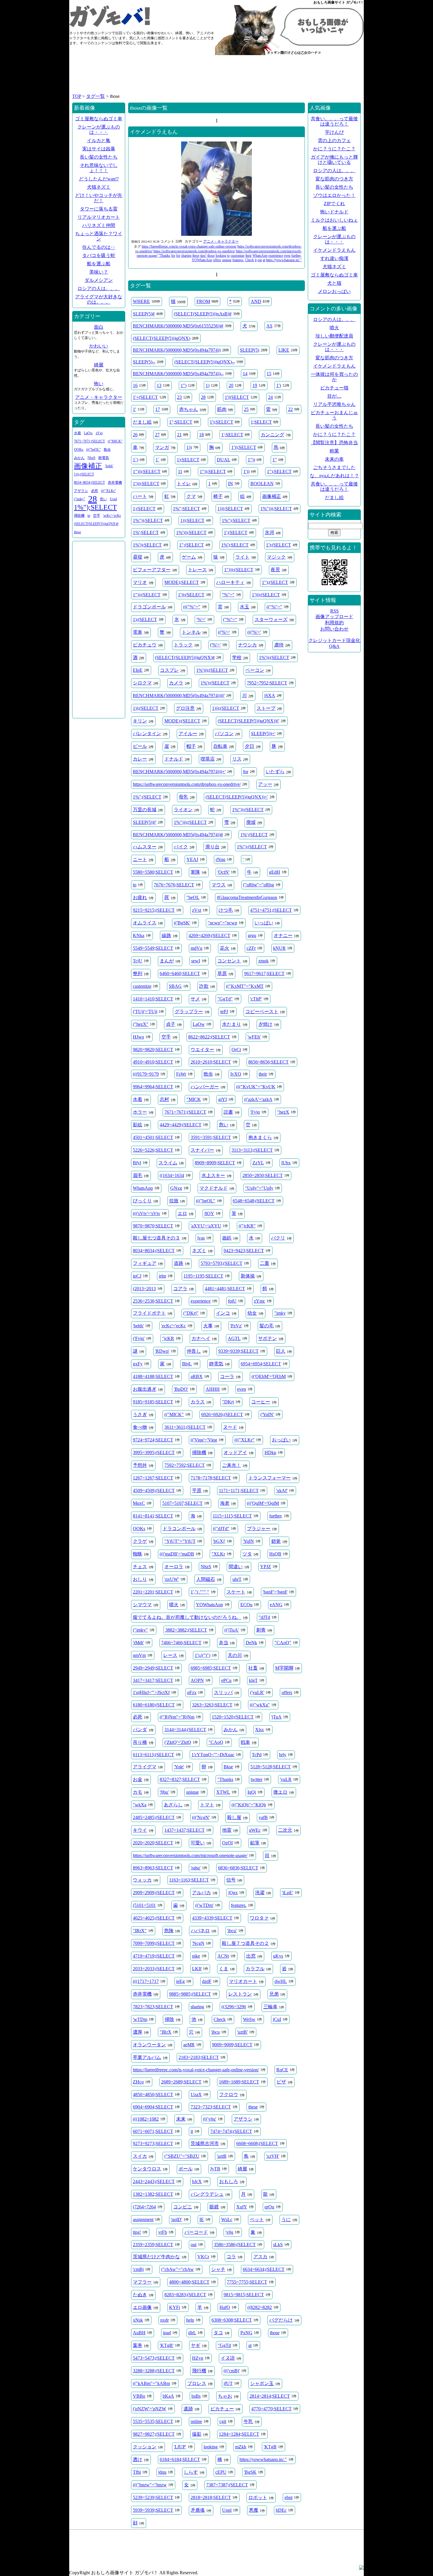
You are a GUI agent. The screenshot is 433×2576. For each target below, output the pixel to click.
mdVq (196, 948)
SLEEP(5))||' (145, 822)
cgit (223, 2421)
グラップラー (189, 1012)
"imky (280, 1313)
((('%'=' (254, 632)
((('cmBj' (232, 2371)
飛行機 (199, 2371)
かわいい (99, 346)
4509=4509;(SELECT (154, 1491)
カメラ (176, 683)
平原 (197, 1491)
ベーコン (255, 670)
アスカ (260, 2257)
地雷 (227, 1830)
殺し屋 (234, 1817)
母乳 (184, 797)
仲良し (194, 1351)
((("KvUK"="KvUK (256, 1087)
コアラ (180, 1289)
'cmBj (138, 2269)
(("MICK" (174, 1414)
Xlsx (260, 1730)
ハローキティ (230, 582)
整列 (138, 973)
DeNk (251, 1643)
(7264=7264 (144, 2207)
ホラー (140, 1112)
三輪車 (270, 2007)
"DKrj (228, 1402)
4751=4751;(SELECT (271, 910)
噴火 (174, 1605)
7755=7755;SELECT (247, 2282)
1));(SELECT (146, 708)
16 (135, 385)
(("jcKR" (247, 1226)
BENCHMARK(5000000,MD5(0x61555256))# (178, 326)
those (211, 256)
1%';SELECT (146, 533)
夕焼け (265, 1024)
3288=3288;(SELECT (154, 2371)
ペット (257, 2219)
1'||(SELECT (237, 397)
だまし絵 (142, 422)
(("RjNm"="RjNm (177, 1717)
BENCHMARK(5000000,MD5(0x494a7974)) (177, 350)
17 (158, 409)
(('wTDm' (204, 1905)
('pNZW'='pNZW (149, 2409)
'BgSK (250, 2472)
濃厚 (138, 2032)
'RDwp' (162, 1351)
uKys (278, 1956)
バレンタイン (147, 734)
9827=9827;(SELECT (154, 2434)
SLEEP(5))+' (263, 734)
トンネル (191, 632)
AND (256, 301)
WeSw (249, 2019)
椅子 (218, 496)
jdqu (162, 2472)
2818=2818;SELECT (211, 2497)
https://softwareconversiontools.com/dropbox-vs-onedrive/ (194, 251)
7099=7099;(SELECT (154, 1943)
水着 (138, 1099)
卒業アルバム (147, 2057)
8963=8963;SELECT (153, 1868)
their (248, 256)
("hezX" (141, 1024)
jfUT (228, 2383)
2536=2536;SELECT (153, 1301)
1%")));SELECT (276, 509)
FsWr (181, 1074)
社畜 (253, 1668)
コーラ (227, 1376)
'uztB (222, 2156)
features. (238, 260)
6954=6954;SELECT (261, 1364)
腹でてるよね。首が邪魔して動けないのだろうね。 (187, 1617)
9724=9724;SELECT (153, 1440)
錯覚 (276, 1541)
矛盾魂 (198, 2510)
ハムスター (145, 847)
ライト (242, 557)
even (287, 256)
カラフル (255, 1969)
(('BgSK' (182, 923)
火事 (208, 1326)
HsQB (275, 1554)
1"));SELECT (213, 471)
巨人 (281, 1351)
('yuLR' (257, 1692)
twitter (257, 1779)
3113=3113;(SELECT (252, 1150)
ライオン (183, 810)
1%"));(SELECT (248, 810)
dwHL (281, 1981)
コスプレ (169, 670)
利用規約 (334, 623)
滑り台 (212, 847)
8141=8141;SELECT (153, 1516)
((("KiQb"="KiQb (249, 1805)
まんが (167, 961)
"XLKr (218, 1554)
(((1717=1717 (146, 1981)
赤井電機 (142, 1994)
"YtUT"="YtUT (180, 1541)
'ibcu (215, 2032)
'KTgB (270, 2447)
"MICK (194, 1099)
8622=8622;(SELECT (209, 1037)
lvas (201, 1238)
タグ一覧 (95, 96)
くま (224, 1969)
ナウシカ (247, 645)
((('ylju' (210, 2119)
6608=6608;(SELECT (257, 2143)
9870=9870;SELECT (153, 1226)
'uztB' (242, 2032)
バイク (181, 847)
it (256, 260)
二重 (265, 1263)
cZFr (251, 948)
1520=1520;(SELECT (233, 1717)
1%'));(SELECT (274, 657)
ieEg (180, 1981)
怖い (99, 384)
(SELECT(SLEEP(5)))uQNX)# (185, 657)
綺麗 (242, 2169)
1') (279, 385)
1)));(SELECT (226, 708)
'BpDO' (181, 1389)
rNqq (220, 859)
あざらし (173, 1805)
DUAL (224, 460)
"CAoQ (216, 1742)
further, (296, 256)
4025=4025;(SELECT (154, 1918)
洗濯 (260, 1893)
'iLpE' (287, 1893)
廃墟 (251, 822)
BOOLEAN (262, 484)
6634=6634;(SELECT (264, 2269)
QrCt (236, 1050)
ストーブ (266, 708)
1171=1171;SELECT (239, 1491)
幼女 (252, 1313)
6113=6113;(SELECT (153, 1755)
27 (157, 435)
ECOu (246, 1605)
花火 (224, 948)
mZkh (241, 2447)
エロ (182, 1213)
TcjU (138, 961)
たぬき (140, 2295)
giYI (223, 1099)
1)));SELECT (230, 509)
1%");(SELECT (252, 847)
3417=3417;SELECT (153, 1680)
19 (255, 385)
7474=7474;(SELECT (231, 2131)
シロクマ (142, 683)
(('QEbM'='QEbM (269, 1376)
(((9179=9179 (146, 1074)
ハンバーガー (205, 1087)
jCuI (277, 2019)
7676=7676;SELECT (174, 885)
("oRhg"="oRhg (258, 885)
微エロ (280, 1792)
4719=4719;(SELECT (154, 1956)
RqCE (282, 2070)
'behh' (138, 1326)
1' (134, 409)
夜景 (275, 570)
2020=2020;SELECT (153, 1843)
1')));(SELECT (266, 595)
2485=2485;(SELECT (154, 1817)
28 (203, 397)
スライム (168, 1163)
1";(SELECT (191, 545)
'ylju (229, 2232)
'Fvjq (255, 1112)
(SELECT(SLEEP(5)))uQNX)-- (205, 362)
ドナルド (174, 759)
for (173, 256)
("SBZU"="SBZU (182, 2156)
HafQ (225, 2307)
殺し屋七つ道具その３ (156, 1238)
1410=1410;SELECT (153, 999)
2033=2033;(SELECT (154, 1969)
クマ (191, 496)
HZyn (198, 2358)
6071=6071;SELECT (153, 2131)
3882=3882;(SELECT (186, 1630)
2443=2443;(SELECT (154, 2181)
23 (179, 397)
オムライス (145, 923)
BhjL (187, 1364)
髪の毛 (267, 1326)
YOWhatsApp (202, 260)
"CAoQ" (283, 1643)
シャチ (218, 2269)
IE (202, 2219)
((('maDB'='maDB (177, 1554)
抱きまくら (260, 1137)
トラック (183, 645)
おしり (140, 1579)
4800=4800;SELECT (189, 2282)
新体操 (248, 1276)
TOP (77, 96)
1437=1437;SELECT (185, 1830)
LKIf (197, 1969)
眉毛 (138, 1175)
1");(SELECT (275, 582)
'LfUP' (180, 2447)
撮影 (197, 2434)
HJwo (138, 1037)
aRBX (197, 1376)
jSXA (270, 696)
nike (196, 1956)
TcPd (257, 1755)
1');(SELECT (279, 545)
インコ (223, 1313)
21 (179, 435)
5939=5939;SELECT (153, 2510)
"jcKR (168, 1338)
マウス (219, 885)
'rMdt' (138, 1643)
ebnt (289, 2497)
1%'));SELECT (147, 545)
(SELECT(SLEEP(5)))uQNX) (162, 338)
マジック (276, 557)
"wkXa (140, 1805)
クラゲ (140, 1541)
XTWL (223, 1792)
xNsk (138, 2320)
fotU (232, 1301)
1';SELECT (232, 435)
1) (208, 385)
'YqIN (248, 1541)
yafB (263, 1817)
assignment (143, 2219)
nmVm (139, 1655)
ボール (186, 2169)
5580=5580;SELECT (153, 872)
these (196, 256)
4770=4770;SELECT (271, 2409)
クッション (145, 2447)
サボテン (267, 1338)
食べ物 (140, 1427)
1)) (189, 447)
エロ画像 (142, 2307)
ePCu (226, 1680)
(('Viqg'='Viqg (204, 1440)
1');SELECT (222, 422)
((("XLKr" (244, 1440)
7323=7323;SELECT (211, 2107)
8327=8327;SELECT (180, 1779)
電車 (138, 632)
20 (231, 385)
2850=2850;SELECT (263, 1175)
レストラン (240, 1994)
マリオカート (243, 1981)
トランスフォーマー (270, 1478)
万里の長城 (145, 810)
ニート (140, 859)
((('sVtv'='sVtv (147, 1213)
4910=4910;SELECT (153, 1062)
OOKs (139, 1529)
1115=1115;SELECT (232, 1516)
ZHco (138, 2082)
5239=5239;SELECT (153, 2497)
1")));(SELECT (239, 570)
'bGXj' (219, 1541)
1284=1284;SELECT (239, 2434)
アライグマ (145, 1767)
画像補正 (272, 496)
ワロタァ (259, 1918)
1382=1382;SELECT (153, 2194)
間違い (236, 1567)
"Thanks (164, 256)
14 (245, 374)
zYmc (260, 1301)
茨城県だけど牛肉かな (156, 2257)
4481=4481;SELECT (225, 1289)
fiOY (209, 1213)
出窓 (251, 1956)
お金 (138, 1779)
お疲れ (140, 897)
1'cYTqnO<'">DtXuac (213, 1755)
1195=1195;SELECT (203, 1276)
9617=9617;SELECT (264, 973)
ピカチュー (222, 2409)
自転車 (220, 746)
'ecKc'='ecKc (173, 1326)
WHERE (141, 301)
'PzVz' (236, 1326)
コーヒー (261, 1402)
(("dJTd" (221, 1529)
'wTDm (140, 2019)
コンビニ (183, 2207)
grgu (252, 935)
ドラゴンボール (149, 607)
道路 (179, 1263)
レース (170, 1655)
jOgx (233, 1893)
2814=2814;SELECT (270, 2396)
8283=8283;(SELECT (185, 2295)
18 (201, 435)
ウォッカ (142, 1880)
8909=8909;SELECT (215, 1163)
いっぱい (264, 923)
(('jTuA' (232, 1630)
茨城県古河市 (205, 2143)
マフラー (142, 2282)
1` (157, 460)
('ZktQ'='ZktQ (178, 1742)
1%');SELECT (235, 545)
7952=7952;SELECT (267, 683)
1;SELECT (261, 422)
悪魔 (254, 2510)
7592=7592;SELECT (185, 1465)
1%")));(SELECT (190, 822)
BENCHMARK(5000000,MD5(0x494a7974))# (178, 835)
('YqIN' (267, 1414)
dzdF (207, 1981)
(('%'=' (224, 632)
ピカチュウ (145, 645)
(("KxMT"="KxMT (245, 986)
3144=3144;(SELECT (185, 1730)
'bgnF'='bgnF (275, 1592)
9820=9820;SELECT (153, 1050)
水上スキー (213, 1175)
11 (180, 471)
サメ (195, 999)
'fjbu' (164, 1792)
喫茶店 (208, 759)
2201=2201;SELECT (153, 1592)
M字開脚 (284, 1668)
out (260, 260)
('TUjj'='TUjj (145, 1012)
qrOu (269, 2207)
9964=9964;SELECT (153, 1087)
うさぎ (140, 1414)
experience (276, 256)
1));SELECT (192, 520)
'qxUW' (172, 1579)
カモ (138, 1792)
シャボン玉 (262, 2383)
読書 (228, 1112)
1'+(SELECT (145, 397)
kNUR (279, 948)
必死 (138, 1717)
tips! (203, 256)
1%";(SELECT (147, 797)
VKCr (203, 2257)
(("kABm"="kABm (151, 2383)
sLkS (278, 2245)
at (264, 260)
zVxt (197, 910)
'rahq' (196, 1868)
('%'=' (215, 645)
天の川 (235, 1655)
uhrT (237, 1579)
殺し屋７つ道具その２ (245, 1943)
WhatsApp (260, 256)
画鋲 (227, 1238)
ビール (140, 746)
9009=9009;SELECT (232, 2045)
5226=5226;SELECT (153, 1150)
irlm (162, 1276)
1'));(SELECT (191, 595)
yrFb (163, 2232)
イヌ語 (228, 2358)
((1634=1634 (172, 1175)
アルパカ (201, 1893)
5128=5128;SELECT (271, 1767)
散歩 (208, 1074)
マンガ (162, 447)
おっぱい (281, 1440)
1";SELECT (181, 422)
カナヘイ (201, 1338)
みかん (231, 1730)
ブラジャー (259, 1529)
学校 (237, 657)
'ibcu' (232, 1931)
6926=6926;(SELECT (222, 1414)
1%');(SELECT (215, 683)
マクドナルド (214, 1188)
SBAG (175, 986)
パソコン (224, 734)
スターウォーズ (271, 619)
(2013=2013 (144, 1289)
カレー (140, 759)
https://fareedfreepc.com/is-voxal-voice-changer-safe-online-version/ (189, 246)
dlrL (192, 2333)
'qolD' (176, 2219)
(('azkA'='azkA (258, 1099)
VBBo (139, 2396)
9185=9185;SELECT (153, 1402)
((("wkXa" (260, 1705)
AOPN (197, 1680)
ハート (140, 496)
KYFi (175, 2307)
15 (269, 374)
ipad (167, 2333)
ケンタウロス (147, 2169)
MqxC (139, 1503)
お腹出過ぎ (145, 1389)
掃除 (169, 2019)
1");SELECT (279, 471)
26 (135, 435)
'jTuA (276, 1717)
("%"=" (230, 619)
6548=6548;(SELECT (254, 1201)
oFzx (192, 1692)
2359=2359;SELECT (153, 2245)
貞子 (171, 1024)
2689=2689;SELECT (181, 2082)
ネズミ (199, 1251)
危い (224, 1125)
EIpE (138, 670)
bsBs (196, 2396)
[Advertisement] (216, 77)
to (228, 256)
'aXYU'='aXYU (206, 1226)
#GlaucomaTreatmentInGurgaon (247, 897)
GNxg (176, 1188)
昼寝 (138, 557)
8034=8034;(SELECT (154, 1251)
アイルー (188, 734)
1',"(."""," (200, 1592)
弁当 (224, 1643)
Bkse (228, 1767)
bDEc (281, 2510)
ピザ (281, 2082)
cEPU (221, 2472)
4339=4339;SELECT (212, 1918)
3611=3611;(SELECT (185, 1427)
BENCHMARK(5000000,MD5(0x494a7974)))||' (179, 696)
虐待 (279, 645)
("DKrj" (191, 1313)
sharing (186, 256)
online (196, 2421)
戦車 (245, 1742)
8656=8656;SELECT (268, 1062)
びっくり (142, 1201)
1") (184, 385)
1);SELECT (188, 460)
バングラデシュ (207, 2194)
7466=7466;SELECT (181, 1643)
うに (286, 2219)
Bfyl (137, 1163)
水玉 (244, 607)
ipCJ (137, 1276)
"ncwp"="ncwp (222, 923)
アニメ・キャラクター (221, 241)
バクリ (278, 1238)
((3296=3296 (234, 2007)
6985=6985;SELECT (211, 1668)
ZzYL (258, 1163)
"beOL (193, 897)
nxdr (165, 2320)
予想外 (140, 1465)
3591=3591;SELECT (211, 1137)
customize (238, 256)
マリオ (140, 582)
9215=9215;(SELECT (154, 910)
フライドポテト (149, 1313)
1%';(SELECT (254, 835)
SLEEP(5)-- (144, 362)
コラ (231, 2257)
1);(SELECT (145, 619)
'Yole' (179, 1767)
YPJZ (266, 1567)
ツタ (247, 1554)
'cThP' (256, 999)
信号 (231, 1880)
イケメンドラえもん (154, 132)
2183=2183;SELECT (199, 2057)
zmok (263, 961)
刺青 (261, 1630)
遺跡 (188, 2409)
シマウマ (142, 1605)
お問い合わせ (334, 629)
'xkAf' (282, 1491)
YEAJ (192, 859)
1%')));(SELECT (212, 670)
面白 (99, 327)
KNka (139, 935)
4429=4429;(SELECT (181, 1125)
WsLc (227, 2219)
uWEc (255, 1830)
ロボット (258, 2497)
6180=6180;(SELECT (154, 1705)
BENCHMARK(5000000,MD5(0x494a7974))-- (178, 374)
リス (237, 759)
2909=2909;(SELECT (154, 1893)
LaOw (199, 1024)
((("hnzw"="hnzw (150, 2485)
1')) (246, 471)
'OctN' (223, 872)
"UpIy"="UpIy (259, 1188)
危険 (169, 1931)
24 (270, 397)
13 (159, 385)
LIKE (284, 350)
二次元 (285, 1830)
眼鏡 (214, 2207)
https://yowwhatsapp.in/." (284, 260)
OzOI (227, 1843)
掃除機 (199, 1452)
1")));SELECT (147, 471)
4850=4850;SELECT (153, 2094)
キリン (140, 721)
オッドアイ (235, 1452)
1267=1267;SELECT (153, 1478)
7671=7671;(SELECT (185, 1112)
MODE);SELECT (182, 582)
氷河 (270, 533)
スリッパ (223, 1692)
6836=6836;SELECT (238, 1868)
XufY (242, 2207)
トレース (197, 570)
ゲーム (189, 557)
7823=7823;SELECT (153, 2007)
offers (217, 260)
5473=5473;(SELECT (154, 2358)
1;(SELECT (144, 509)
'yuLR (286, 1779)
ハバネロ (200, 1931)
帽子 (191, 746)
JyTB (215, 2169)
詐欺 (204, 986)
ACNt (223, 1956)
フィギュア (145, 1263)
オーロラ (174, 1567)
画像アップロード (334, 617)
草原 (222, 973)
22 (290, 409)
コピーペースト (262, 1012)
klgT (253, 1680)
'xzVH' (273, 2156)
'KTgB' (167, 2345)
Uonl (227, 2510)
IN (230, 484)
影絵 (138, 1125)
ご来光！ (232, 1465)
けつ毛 (226, 910)
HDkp (270, 1452)
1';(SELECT (236, 533)
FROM (203, 301)
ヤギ (196, 2345)
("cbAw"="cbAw (177, 2269)
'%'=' (201, 619)
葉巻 (138, 2345)
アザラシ (243, 2119)
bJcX (197, 2181)
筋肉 (222, 409)
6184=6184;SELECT (180, 2459)
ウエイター (202, 1050)
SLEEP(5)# (144, 314)
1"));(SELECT (147, 595)
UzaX (196, 2094)
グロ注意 (185, 708)
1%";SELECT (186, 509)
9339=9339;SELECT (238, 1351)
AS (269, 326)
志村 (164, 1099)
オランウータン (149, 2045)
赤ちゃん (189, 409)
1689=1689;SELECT (239, 2082)
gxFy (138, 1364)
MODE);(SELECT (182, 721)
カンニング (272, 435)
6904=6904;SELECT (153, 2107)
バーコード (196, 2232)
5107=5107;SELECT (182, 1503)
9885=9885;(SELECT (190, 1994)
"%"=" (228, 595)
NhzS (206, 1567)
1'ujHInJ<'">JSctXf (151, 1692)
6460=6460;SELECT (180, 973)
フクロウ (229, 2094)
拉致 (174, 1201)
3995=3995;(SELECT (154, 1452)
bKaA (168, 2396)
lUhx (286, 1163)
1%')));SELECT (191, 533)
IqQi (252, 1792)
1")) (251, 460)
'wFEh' (254, 1037)
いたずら (275, 772)
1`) (135, 460)
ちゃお (225, 2396)
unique (227, 260)
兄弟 (274, 1994)
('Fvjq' (139, 1338)
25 (246, 409)
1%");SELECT (236, 520)
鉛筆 (255, 1843)
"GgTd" (225, 999)
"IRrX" (140, 1931)
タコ (218, 2333)
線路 (166, 935)
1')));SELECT (146, 484)
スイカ (140, 2156)
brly (283, 1755)
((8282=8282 (260, 2307)
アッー (265, 784)
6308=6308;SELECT (232, 2320)
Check (249, 260)
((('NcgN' (201, 1817)
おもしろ (229, 2181)
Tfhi (137, 2472)
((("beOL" (206, 1201)
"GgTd (224, 2345)
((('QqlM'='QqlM (263, 1503)
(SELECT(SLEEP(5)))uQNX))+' (237, 797)
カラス (198, 1402)
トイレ (184, 484)
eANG (276, 1605)
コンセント (229, 961)
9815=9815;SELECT (244, 2295)
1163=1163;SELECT (189, 1880)
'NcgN (198, 1943)
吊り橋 (140, 1742)
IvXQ (236, 1074)
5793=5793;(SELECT (222, 1263)
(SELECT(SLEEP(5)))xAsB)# (203, 314)
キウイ (140, 1830)
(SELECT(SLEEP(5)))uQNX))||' (248, 721)
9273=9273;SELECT (153, 2143)
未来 (181, 2119)
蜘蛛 (138, 1554)
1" (275, 460)
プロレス (197, 2383)
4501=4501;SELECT (153, 1137)
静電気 (216, 1364)
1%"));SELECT (148, 520)
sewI (196, 961)
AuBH (139, 2333)
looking (221, 256)
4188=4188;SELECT (153, 1376)
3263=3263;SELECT (212, 1705)
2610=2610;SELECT (211, 1062)
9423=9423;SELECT (244, 1251)
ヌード (230, 1427)
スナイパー (202, 1150)
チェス (140, 1567)
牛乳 (248, 2421)
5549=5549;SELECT (153, 948)
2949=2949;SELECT (153, 1668)
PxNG (246, 2333)
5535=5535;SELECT (153, 2421)
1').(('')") (203, 1655)
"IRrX (166, 2032)
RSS (334, 611)
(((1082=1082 (146, 2119)
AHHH (213, 1389)
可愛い (198, 1843)
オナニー (283, 935)
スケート (236, 1592)
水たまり (232, 1024)
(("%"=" (274, 607)
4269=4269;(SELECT (209, 935)
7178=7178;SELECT (211, 1478)
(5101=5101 (144, 1905)
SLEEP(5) (249, 350)
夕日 (249, 746)
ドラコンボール (179, 1529)
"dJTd (264, 1617)
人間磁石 (206, 1579)
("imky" (140, 1630)
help (190, 2320)
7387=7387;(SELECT (227, 2485)
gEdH (275, 872)
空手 (166, 1037)
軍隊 (195, 872)
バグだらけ (281, 2320)
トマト (207, 1805)
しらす (191, 2472)
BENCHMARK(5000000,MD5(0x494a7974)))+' (179, 772)
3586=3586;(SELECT (235, 2245)
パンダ (140, 1730)
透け (138, 2459)
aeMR (189, 2045)
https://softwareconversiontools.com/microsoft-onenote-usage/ (190, 1855)
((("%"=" (192, 607)
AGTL (234, 1338)
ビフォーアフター (152, 570)
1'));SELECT (244, 447)
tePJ (224, 1012)
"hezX (283, 1112)
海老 (225, 1503)
